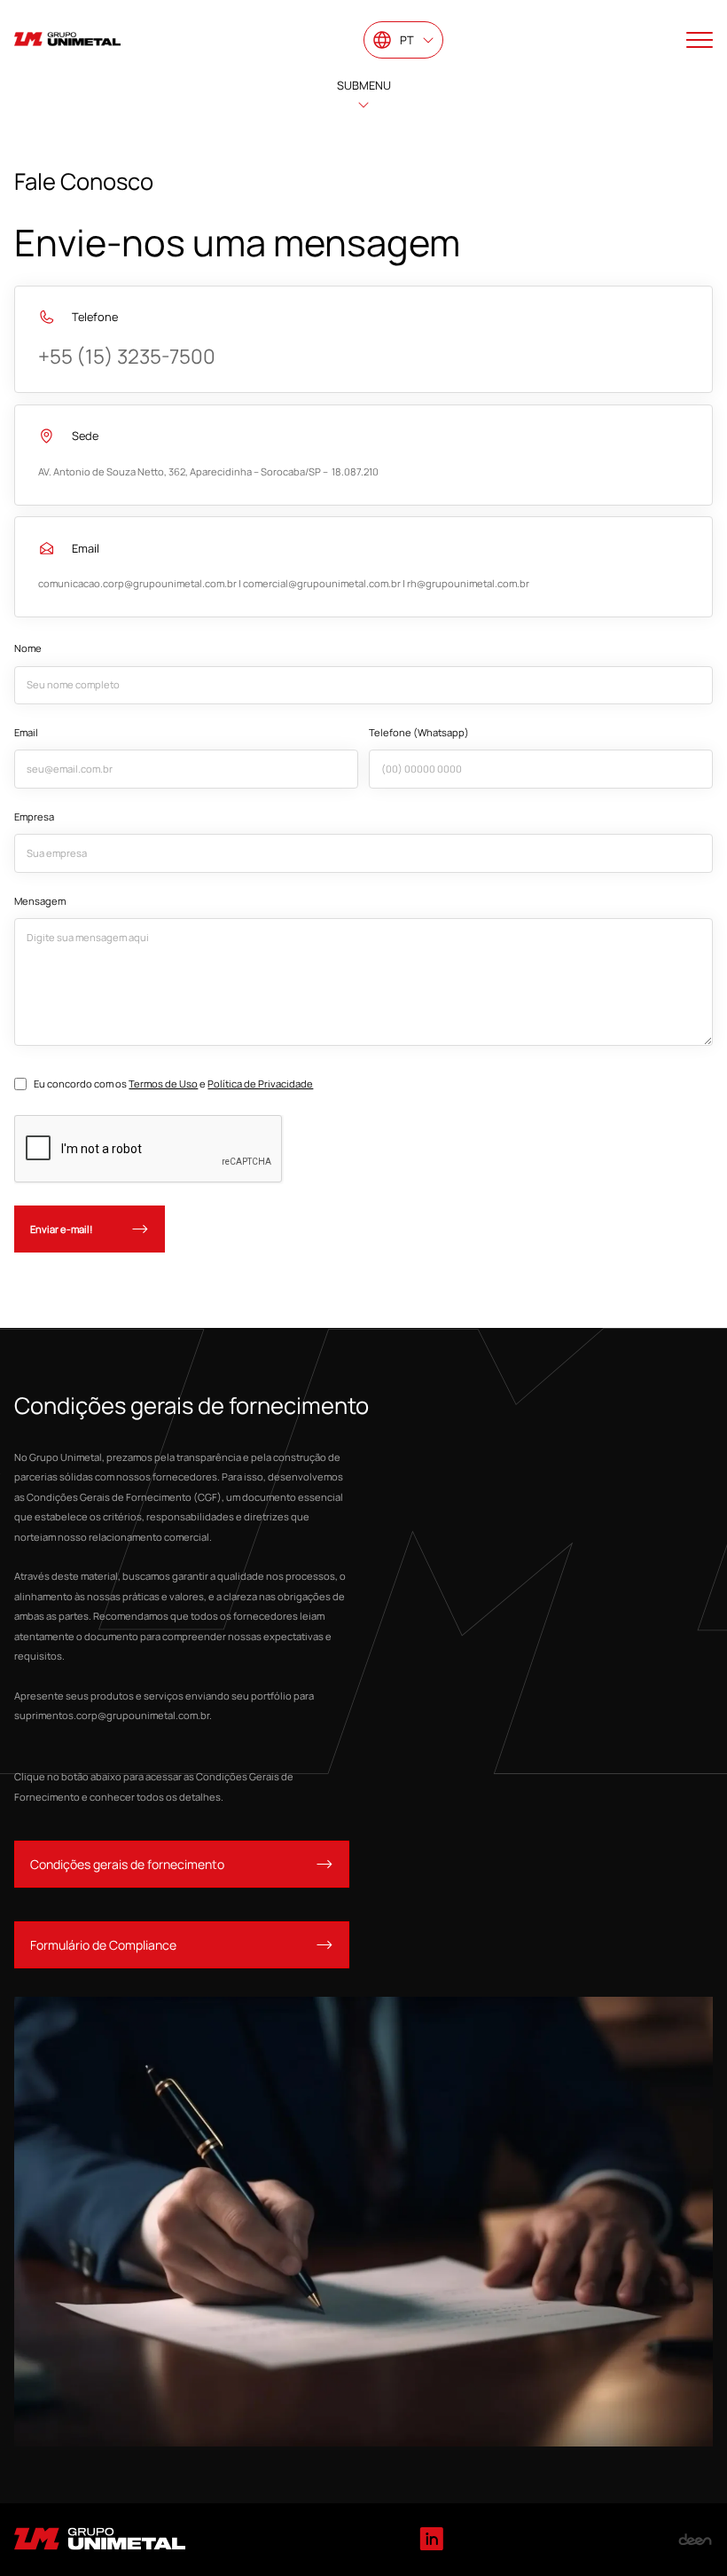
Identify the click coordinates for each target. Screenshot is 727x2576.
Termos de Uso (163, 1084)
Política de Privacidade (260, 1084)
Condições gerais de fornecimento (127, 1864)
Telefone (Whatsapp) (419, 732)
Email (26, 732)
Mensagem (40, 901)
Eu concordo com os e (173, 1084)
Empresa (34, 817)
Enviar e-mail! (62, 1229)
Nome (28, 648)
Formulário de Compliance (103, 1945)
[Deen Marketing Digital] (695, 2540)
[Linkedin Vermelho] (431, 2540)
